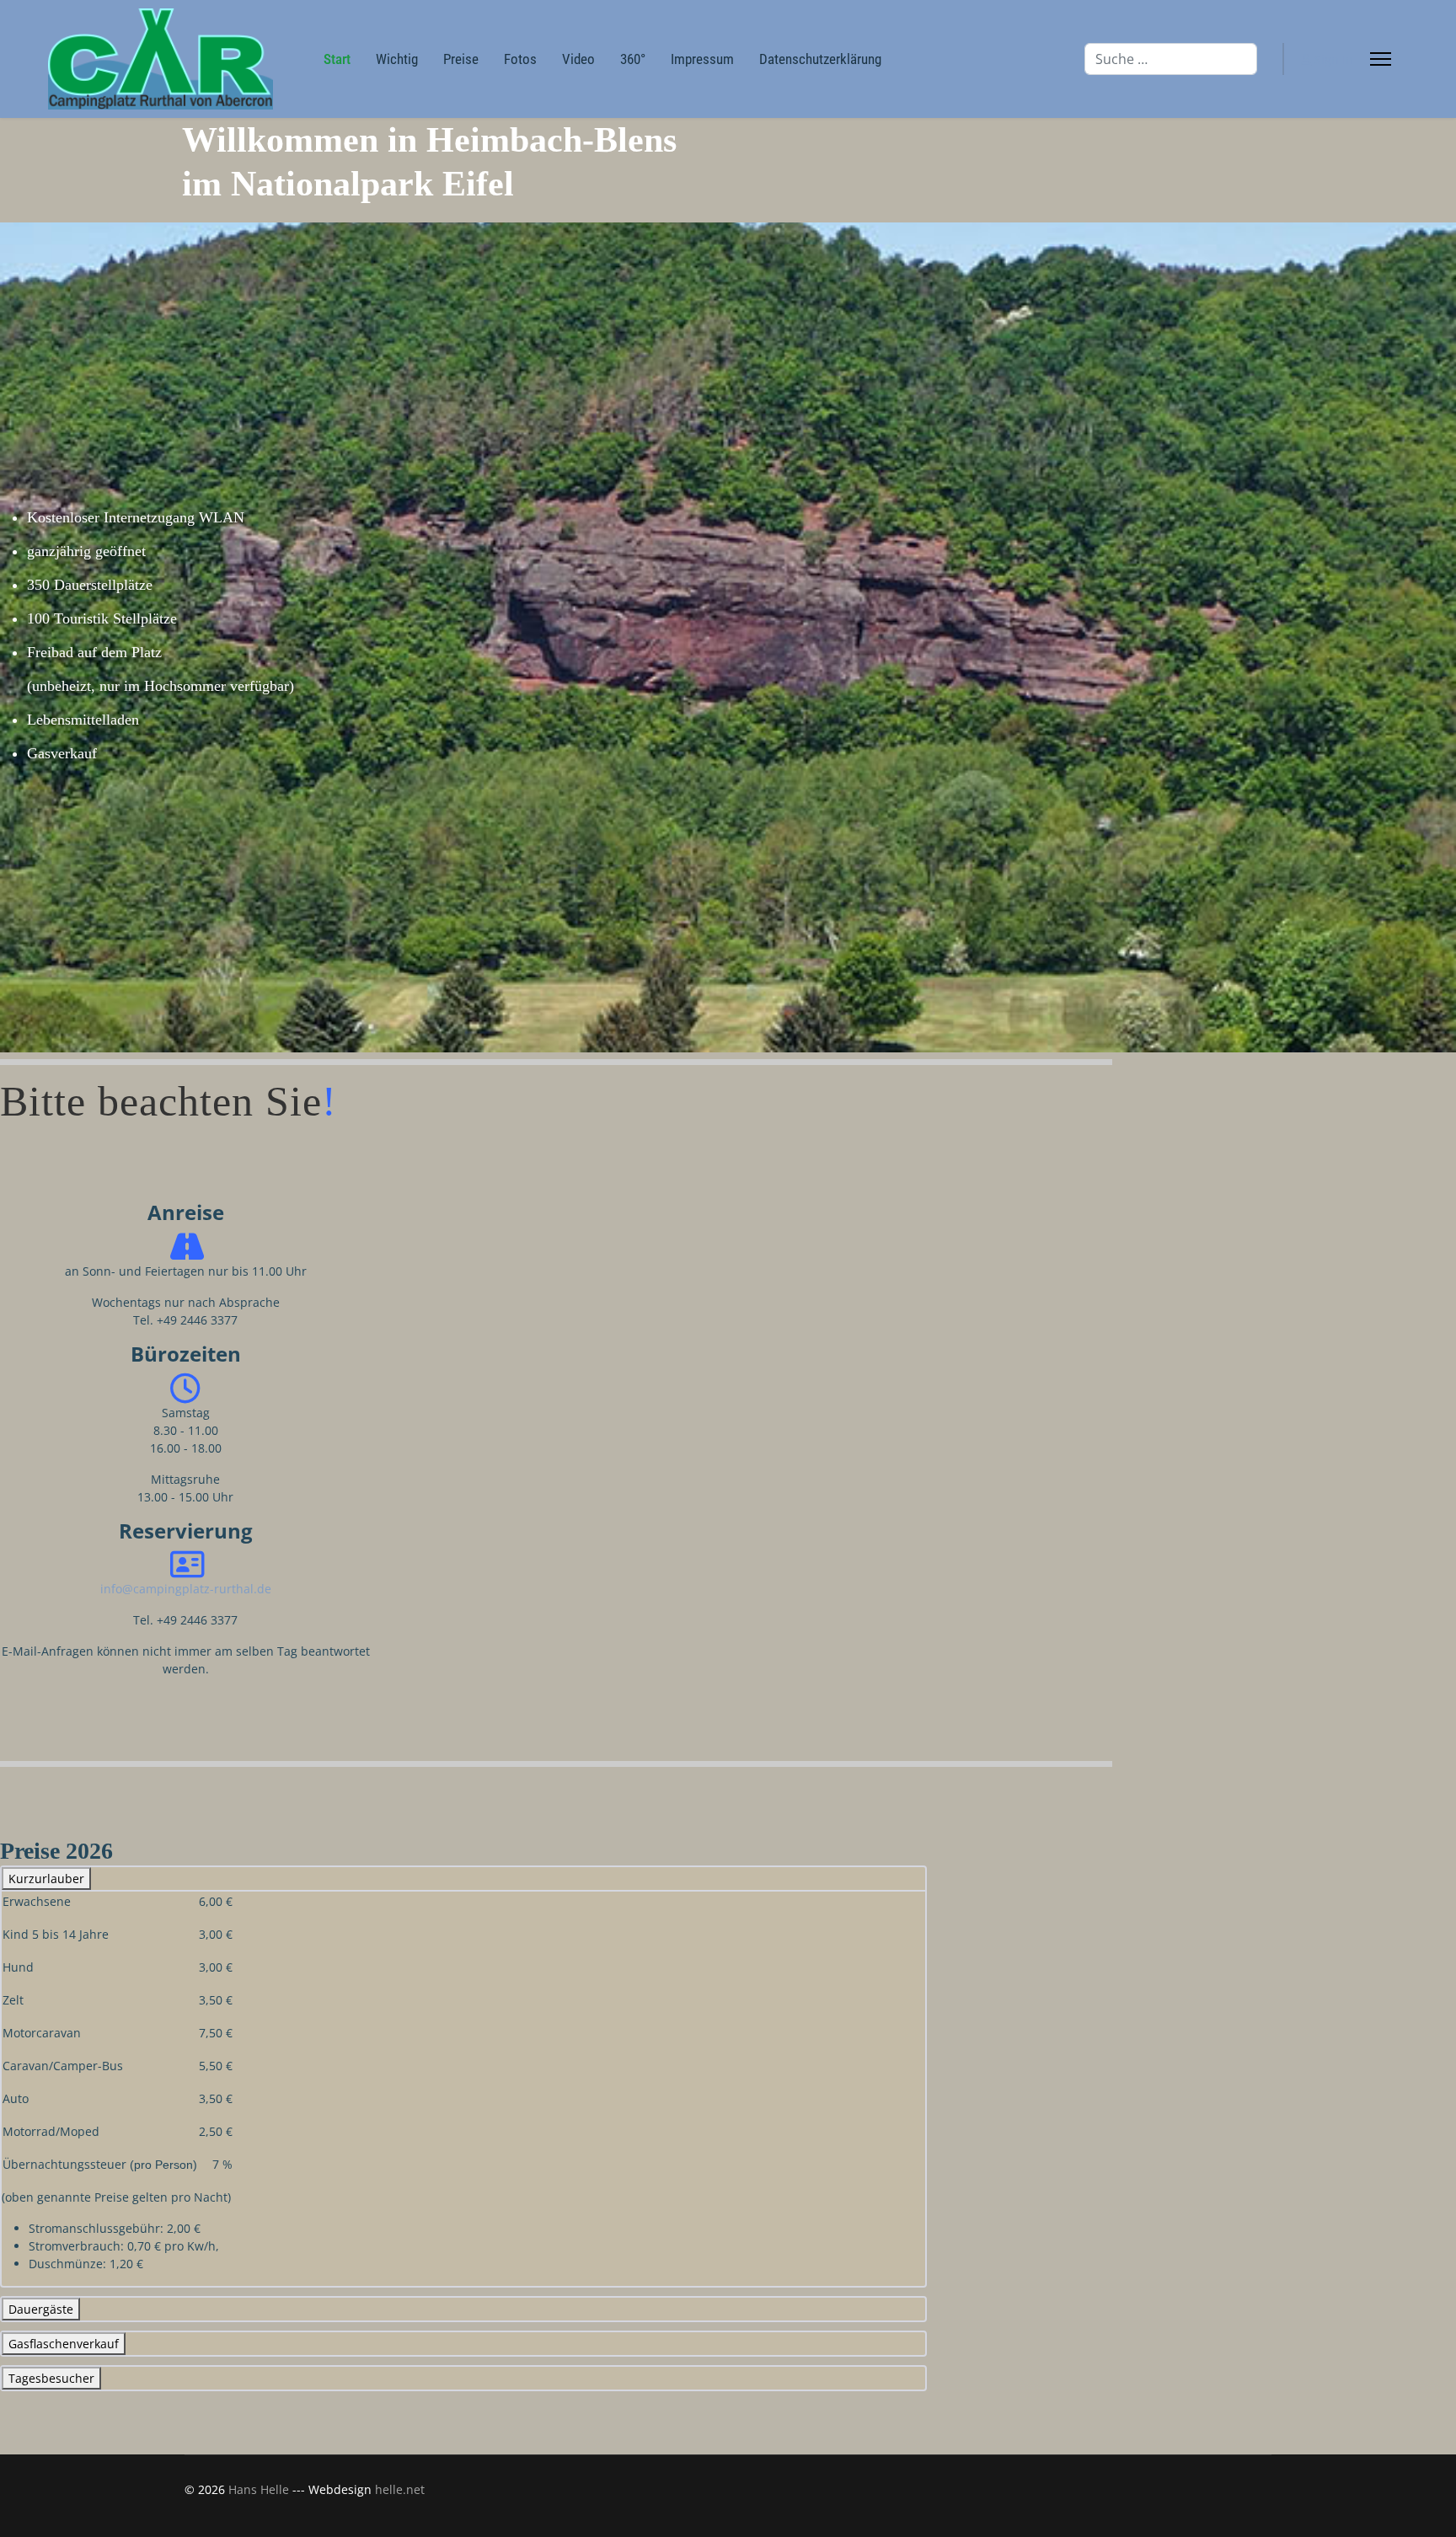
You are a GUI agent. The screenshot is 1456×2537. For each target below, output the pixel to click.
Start (337, 59)
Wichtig (397, 59)
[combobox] (1171, 59)
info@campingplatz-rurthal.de (186, 1589)
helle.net (400, 2489)
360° (633, 59)
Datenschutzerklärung (820, 59)
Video (578, 59)
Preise (461, 59)
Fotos (520, 59)
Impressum (702, 59)
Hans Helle (259, 2489)
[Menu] (1381, 59)
